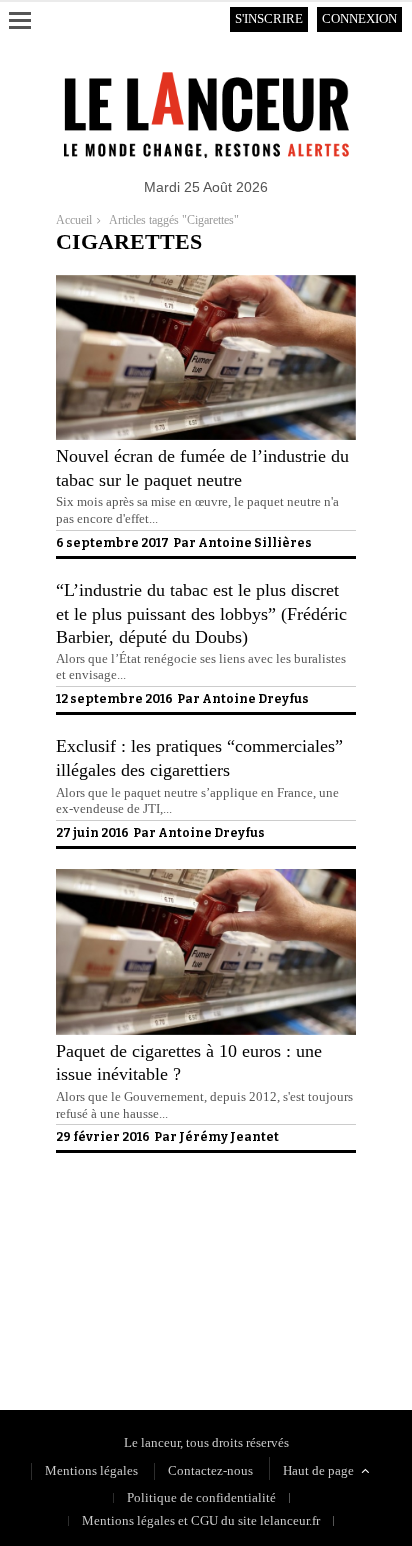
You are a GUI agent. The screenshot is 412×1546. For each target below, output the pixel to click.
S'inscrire (269, 18)
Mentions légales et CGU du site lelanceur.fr (201, 1520)
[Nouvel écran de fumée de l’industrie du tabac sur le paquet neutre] (206, 435)
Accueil (74, 220)
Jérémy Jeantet (229, 1137)
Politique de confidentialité (130, 1319)
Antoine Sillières (255, 543)
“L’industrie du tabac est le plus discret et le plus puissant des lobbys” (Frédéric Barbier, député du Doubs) (201, 613)
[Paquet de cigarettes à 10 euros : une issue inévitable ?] (206, 1030)
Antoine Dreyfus (255, 699)
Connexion (359, 18)
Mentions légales (91, 1470)
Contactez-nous (210, 1470)
